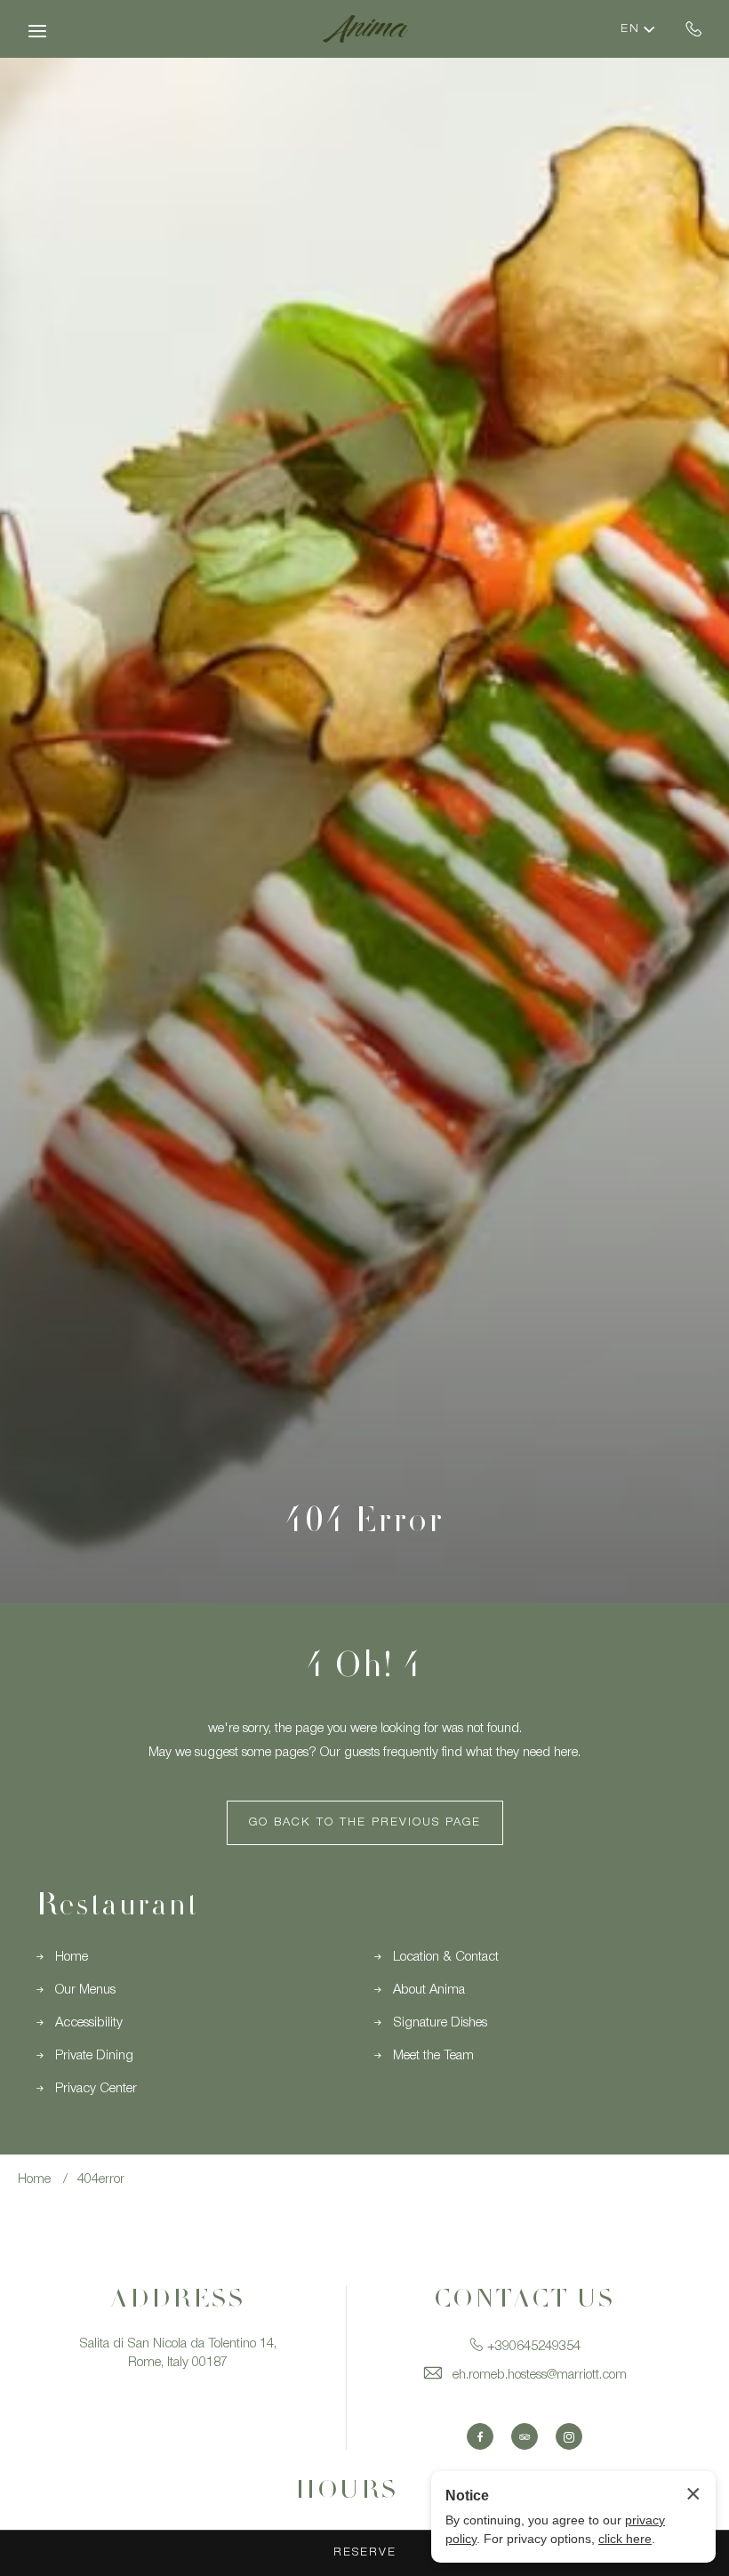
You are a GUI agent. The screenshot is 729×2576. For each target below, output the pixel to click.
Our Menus (85, 1990)
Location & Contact (446, 1957)
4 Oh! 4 (364, 1669)
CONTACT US (525, 2301)
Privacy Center (96, 2089)
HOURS (347, 2492)
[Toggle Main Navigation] (37, 31)
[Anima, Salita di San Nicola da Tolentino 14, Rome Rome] (364, 29)
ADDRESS (178, 2301)
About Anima (429, 1990)
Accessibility (89, 2023)
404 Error (364, 1524)
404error (101, 2179)
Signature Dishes (440, 2023)
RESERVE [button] (365, 2552)
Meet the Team (433, 2056)
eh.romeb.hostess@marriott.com (540, 2375)
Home (72, 1957)
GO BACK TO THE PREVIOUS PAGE (365, 1822)
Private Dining (94, 2056)
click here (625, 2539)
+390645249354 (694, 28)
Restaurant (117, 1908)
